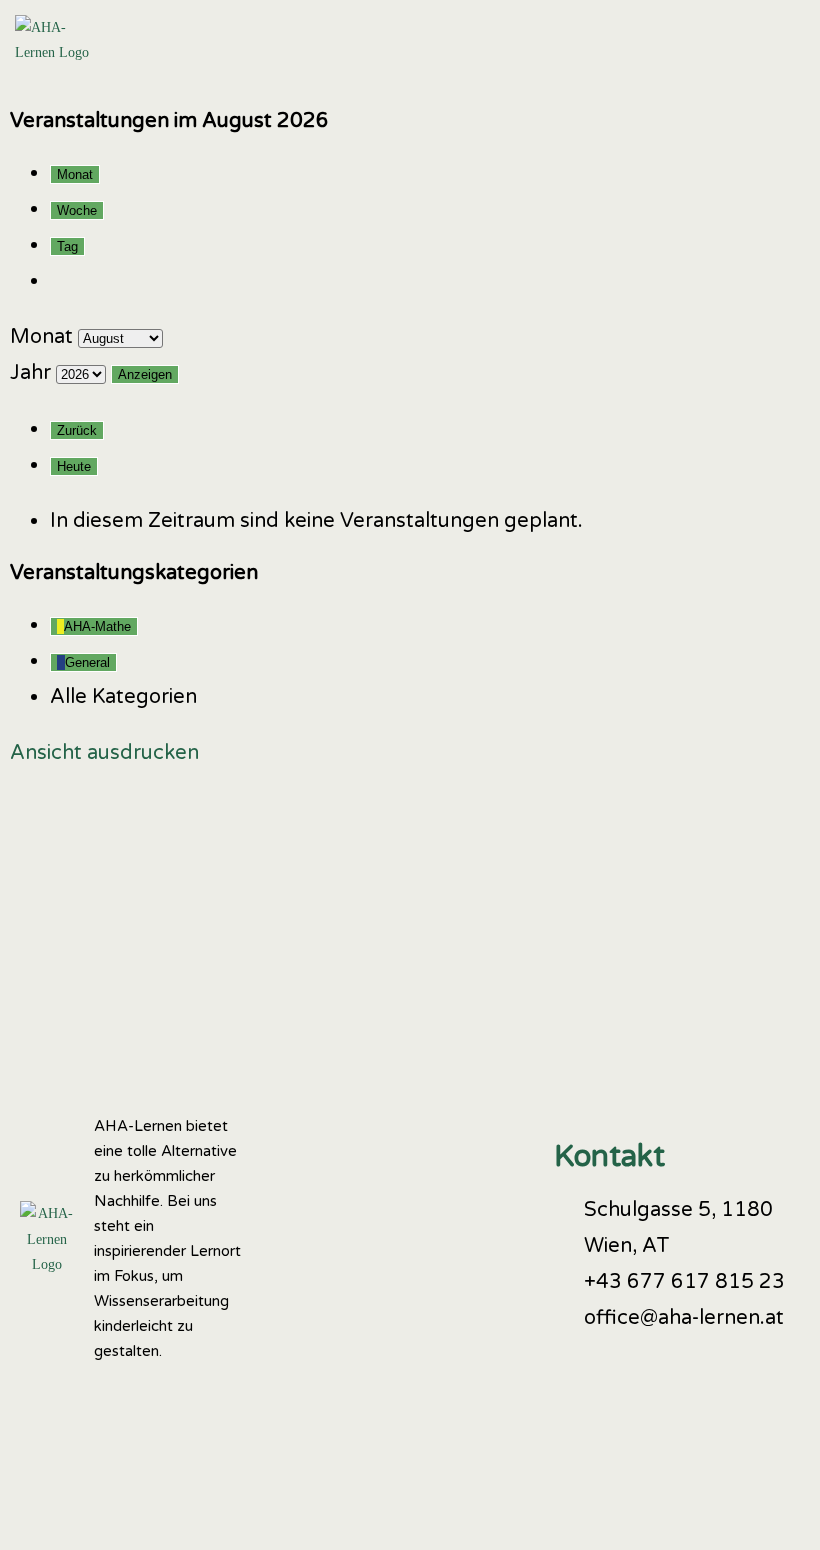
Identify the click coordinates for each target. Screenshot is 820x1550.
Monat (75, 174)
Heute (74, 466)
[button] (782, 40)
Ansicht (104, 753)
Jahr (30, 373)
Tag (67, 246)
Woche (77, 210)
